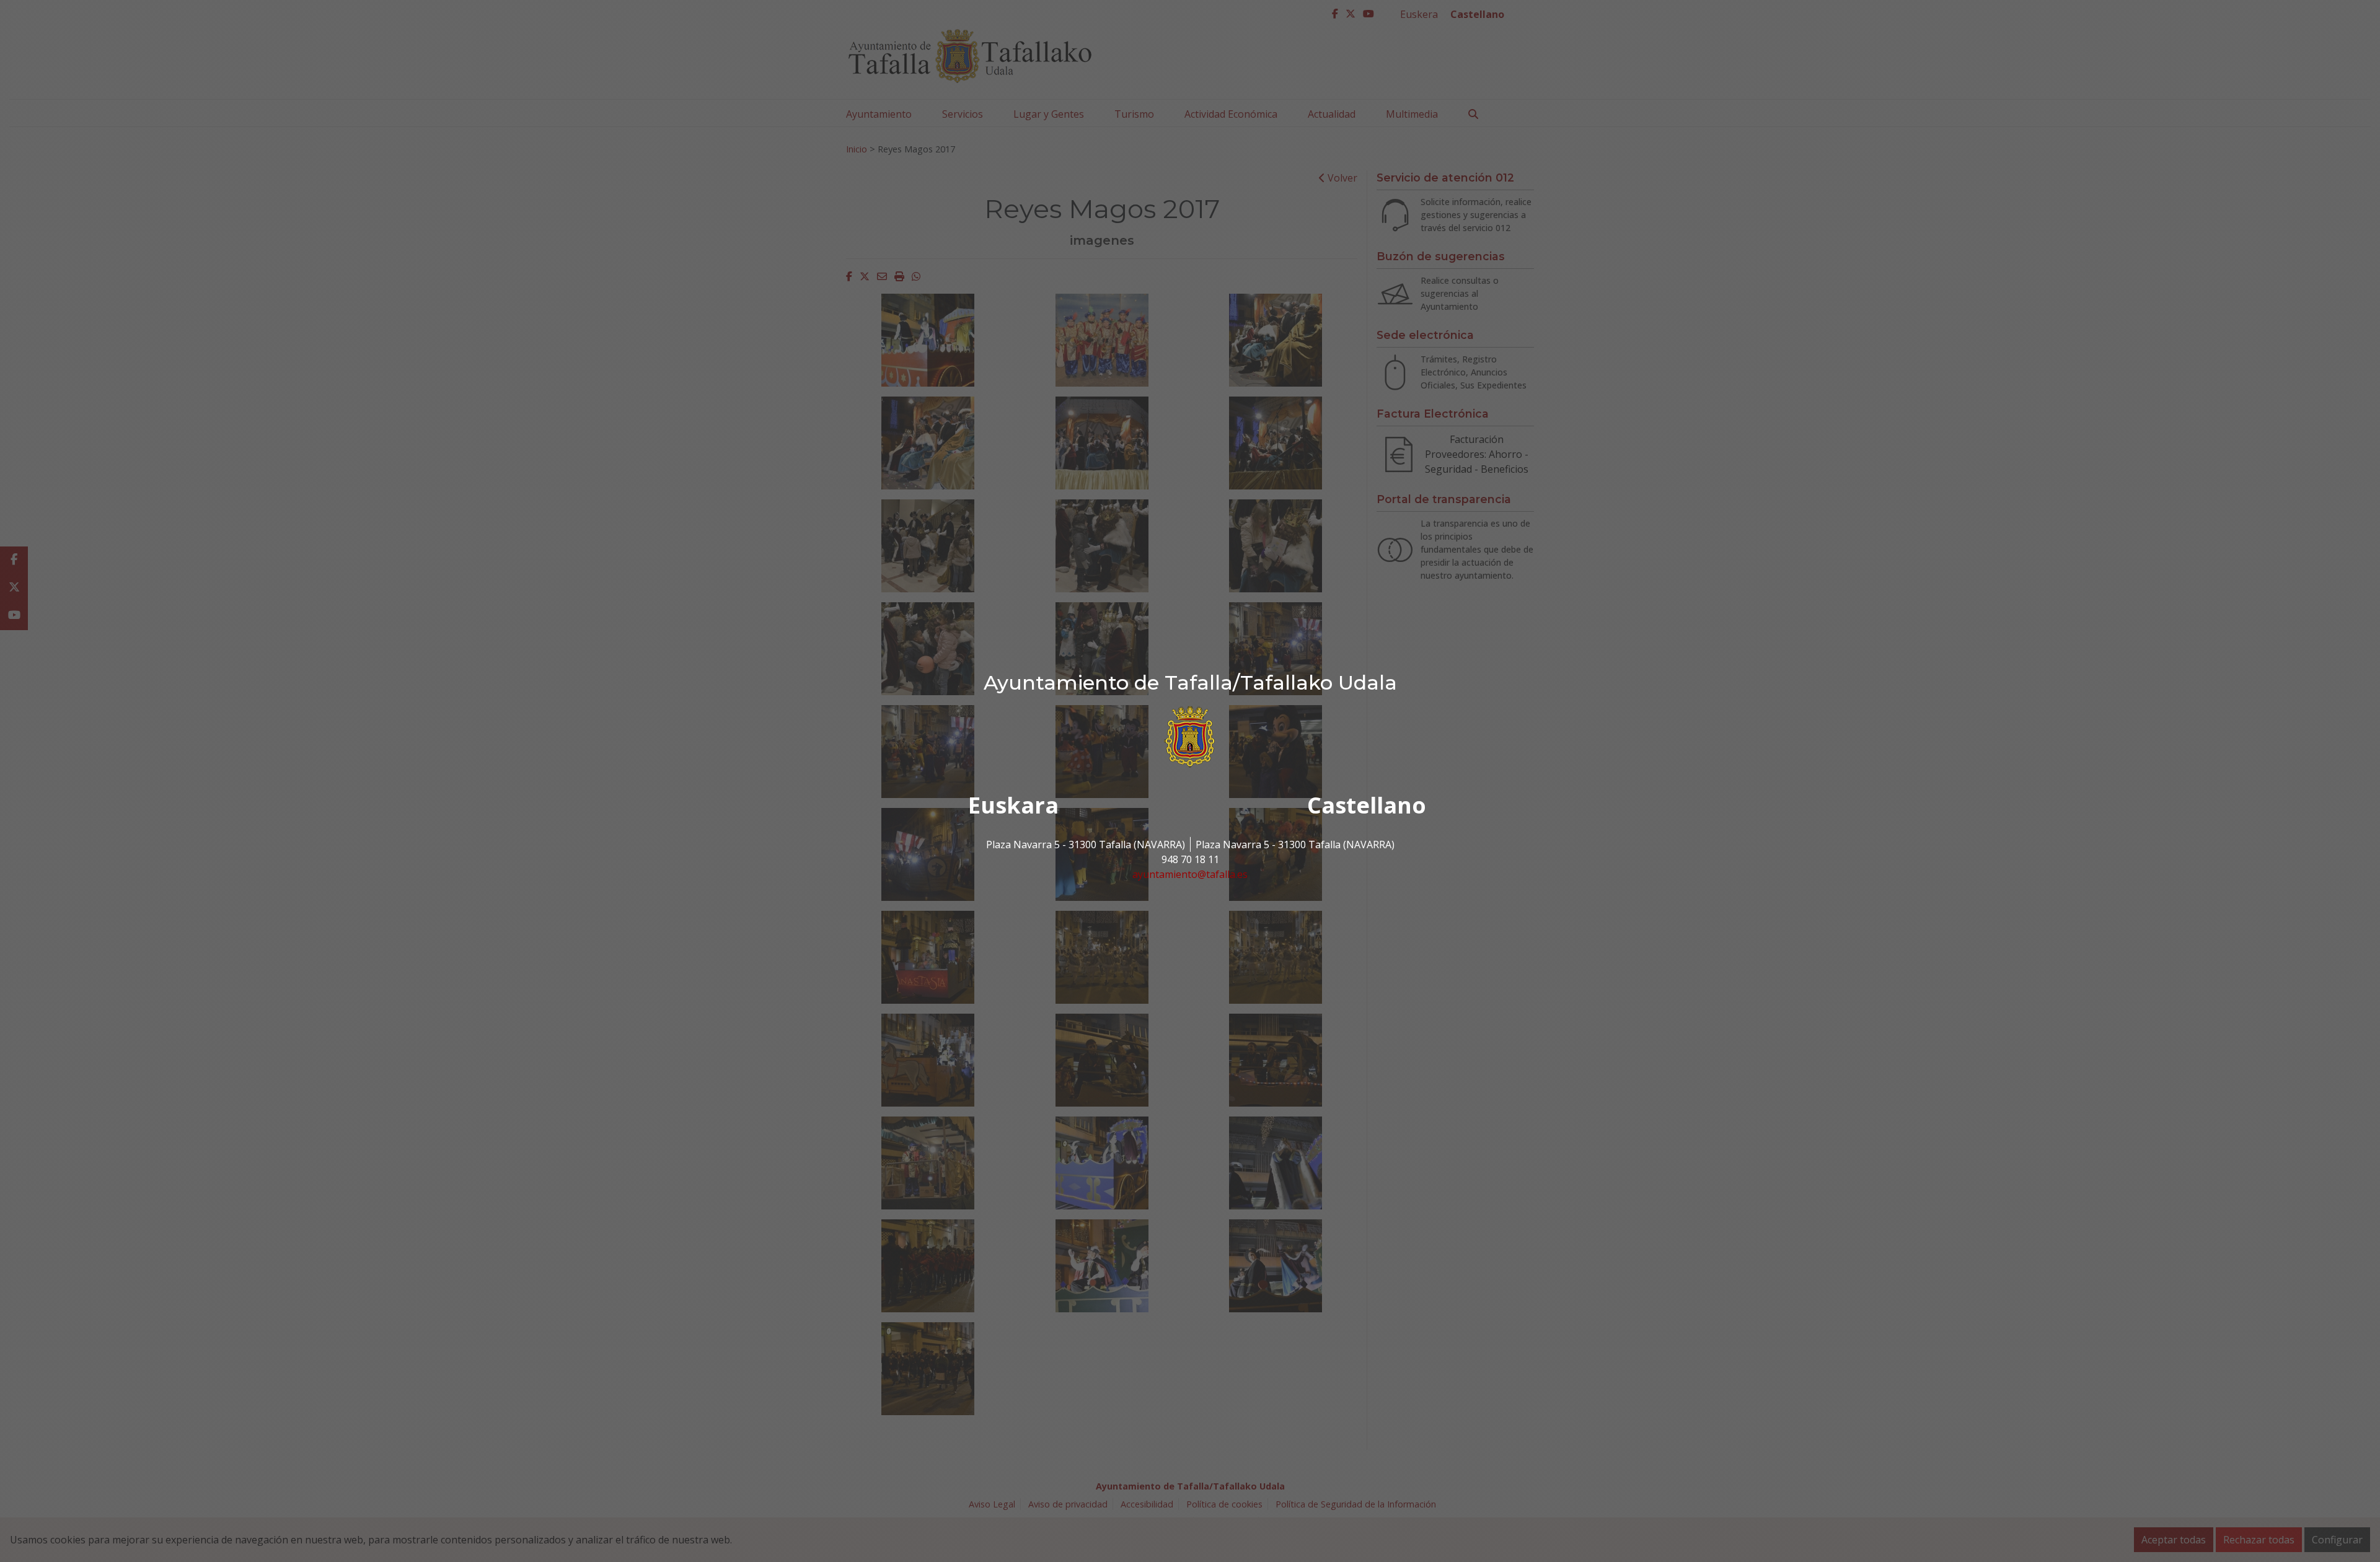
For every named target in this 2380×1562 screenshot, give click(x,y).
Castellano (1367, 805)
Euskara (1013, 805)
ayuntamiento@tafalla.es (1190, 874)
